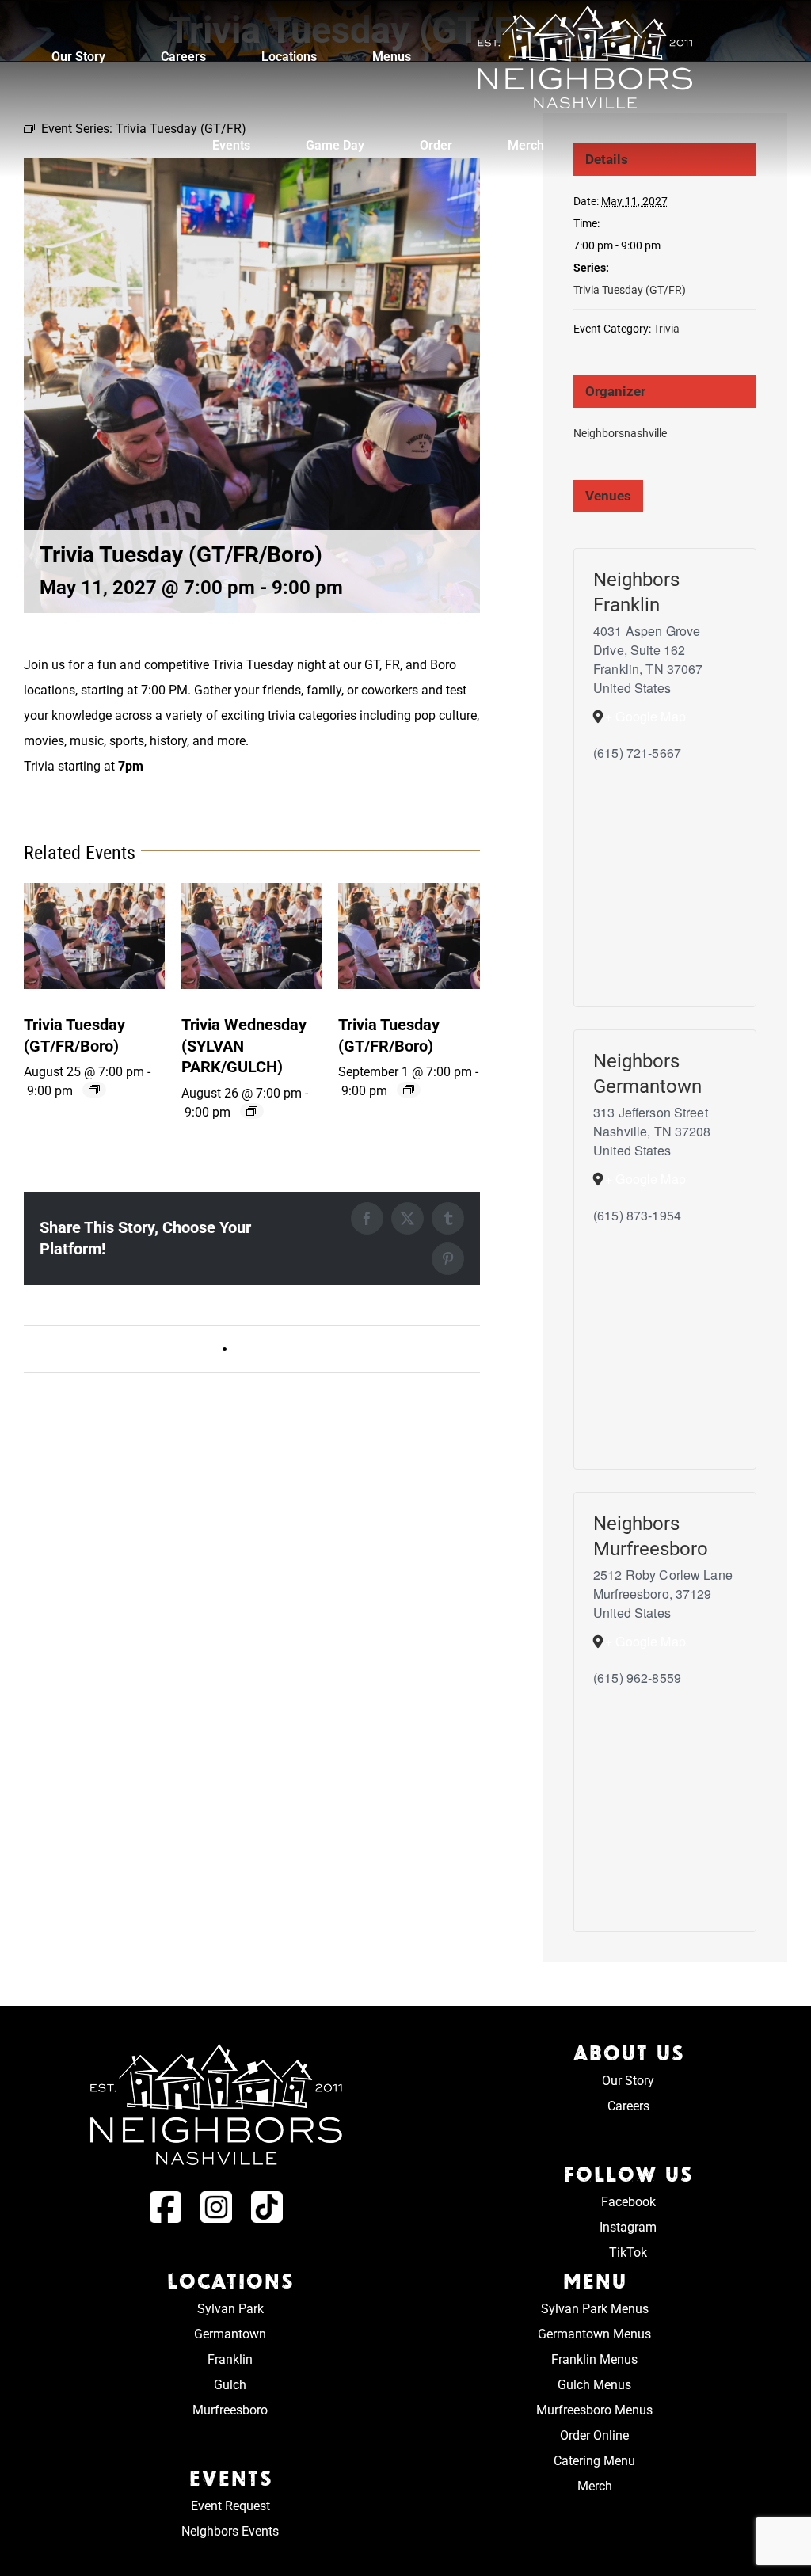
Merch (595, 2486)
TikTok (628, 2253)
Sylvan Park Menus (595, 2309)
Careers (628, 2106)
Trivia (666, 329)
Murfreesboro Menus (594, 2410)
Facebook (628, 2202)
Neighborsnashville (620, 433)
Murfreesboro (230, 2410)
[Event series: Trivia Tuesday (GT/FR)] (94, 1090)
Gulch (230, 2385)
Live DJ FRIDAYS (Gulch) (101, 1349)
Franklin (230, 2359)
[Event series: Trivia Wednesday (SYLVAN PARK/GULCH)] (252, 1111)
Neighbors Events (230, 2531)
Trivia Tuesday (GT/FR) (630, 290)
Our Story (628, 2081)
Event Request (230, 2506)
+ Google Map (645, 716)
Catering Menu (594, 2461)
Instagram (628, 2227)
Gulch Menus (594, 2385)
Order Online (594, 2435)
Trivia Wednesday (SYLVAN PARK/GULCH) (354, 1349)
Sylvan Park (230, 2309)
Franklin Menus (594, 2359)
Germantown (230, 2334)
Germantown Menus (594, 2334)
